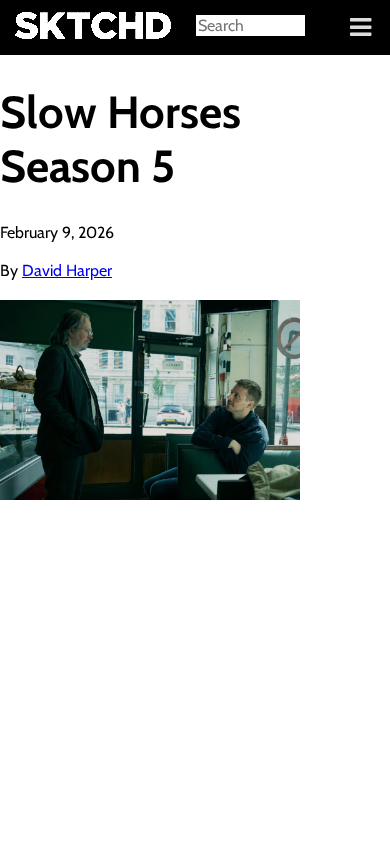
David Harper (67, 270)
